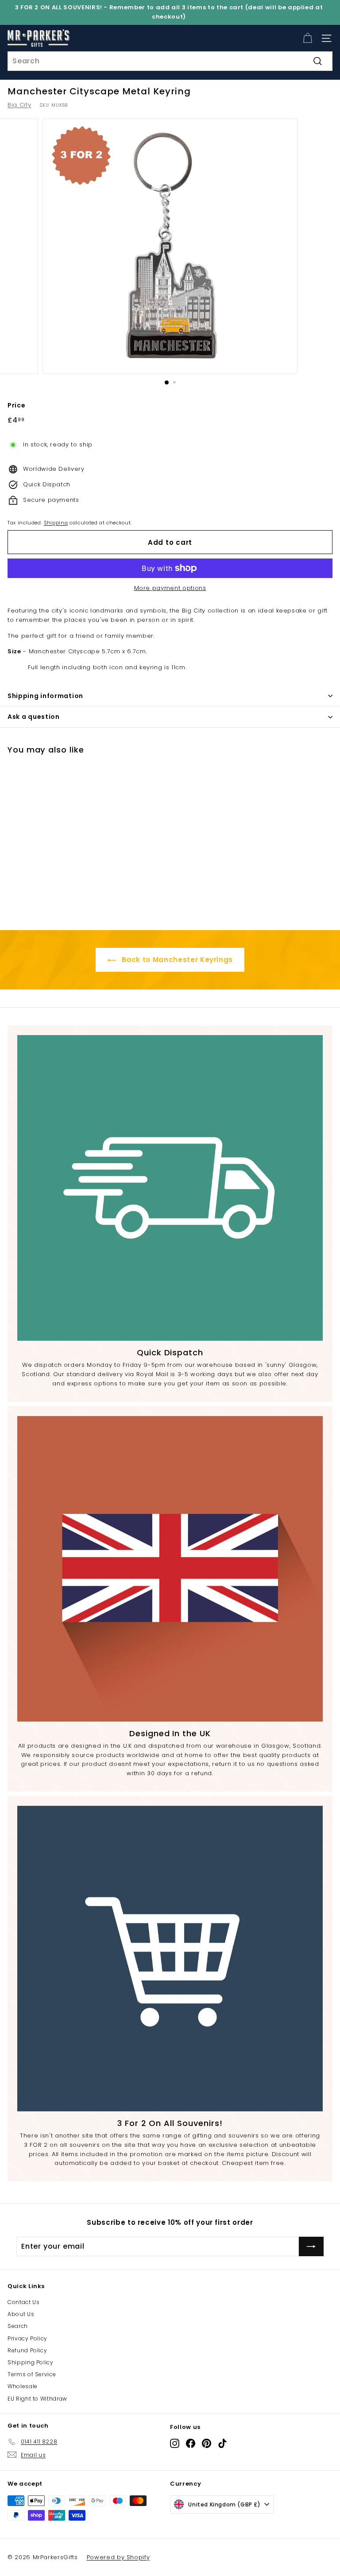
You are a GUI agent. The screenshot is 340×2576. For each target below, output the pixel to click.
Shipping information (45, 696)
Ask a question (34, 717)
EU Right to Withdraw (37, 2399)
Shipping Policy (31, 2362)
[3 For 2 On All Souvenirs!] (170, 1959)
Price (16, 405)
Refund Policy (27, 2350)
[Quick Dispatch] (170, 1188)
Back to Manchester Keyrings (176, 960)
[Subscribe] (311, 2246)
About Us (21, 2314)
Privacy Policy (27, 2338)
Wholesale (23, 2386)
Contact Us (24, 2302)
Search (18, 2326)
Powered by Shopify (118, 2557)
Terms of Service (32, 2374)
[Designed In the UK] (170, 1569)
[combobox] (170, 61)
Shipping (56, 523)
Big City (19, 105)
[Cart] (307, 38)
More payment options (170, 588)
